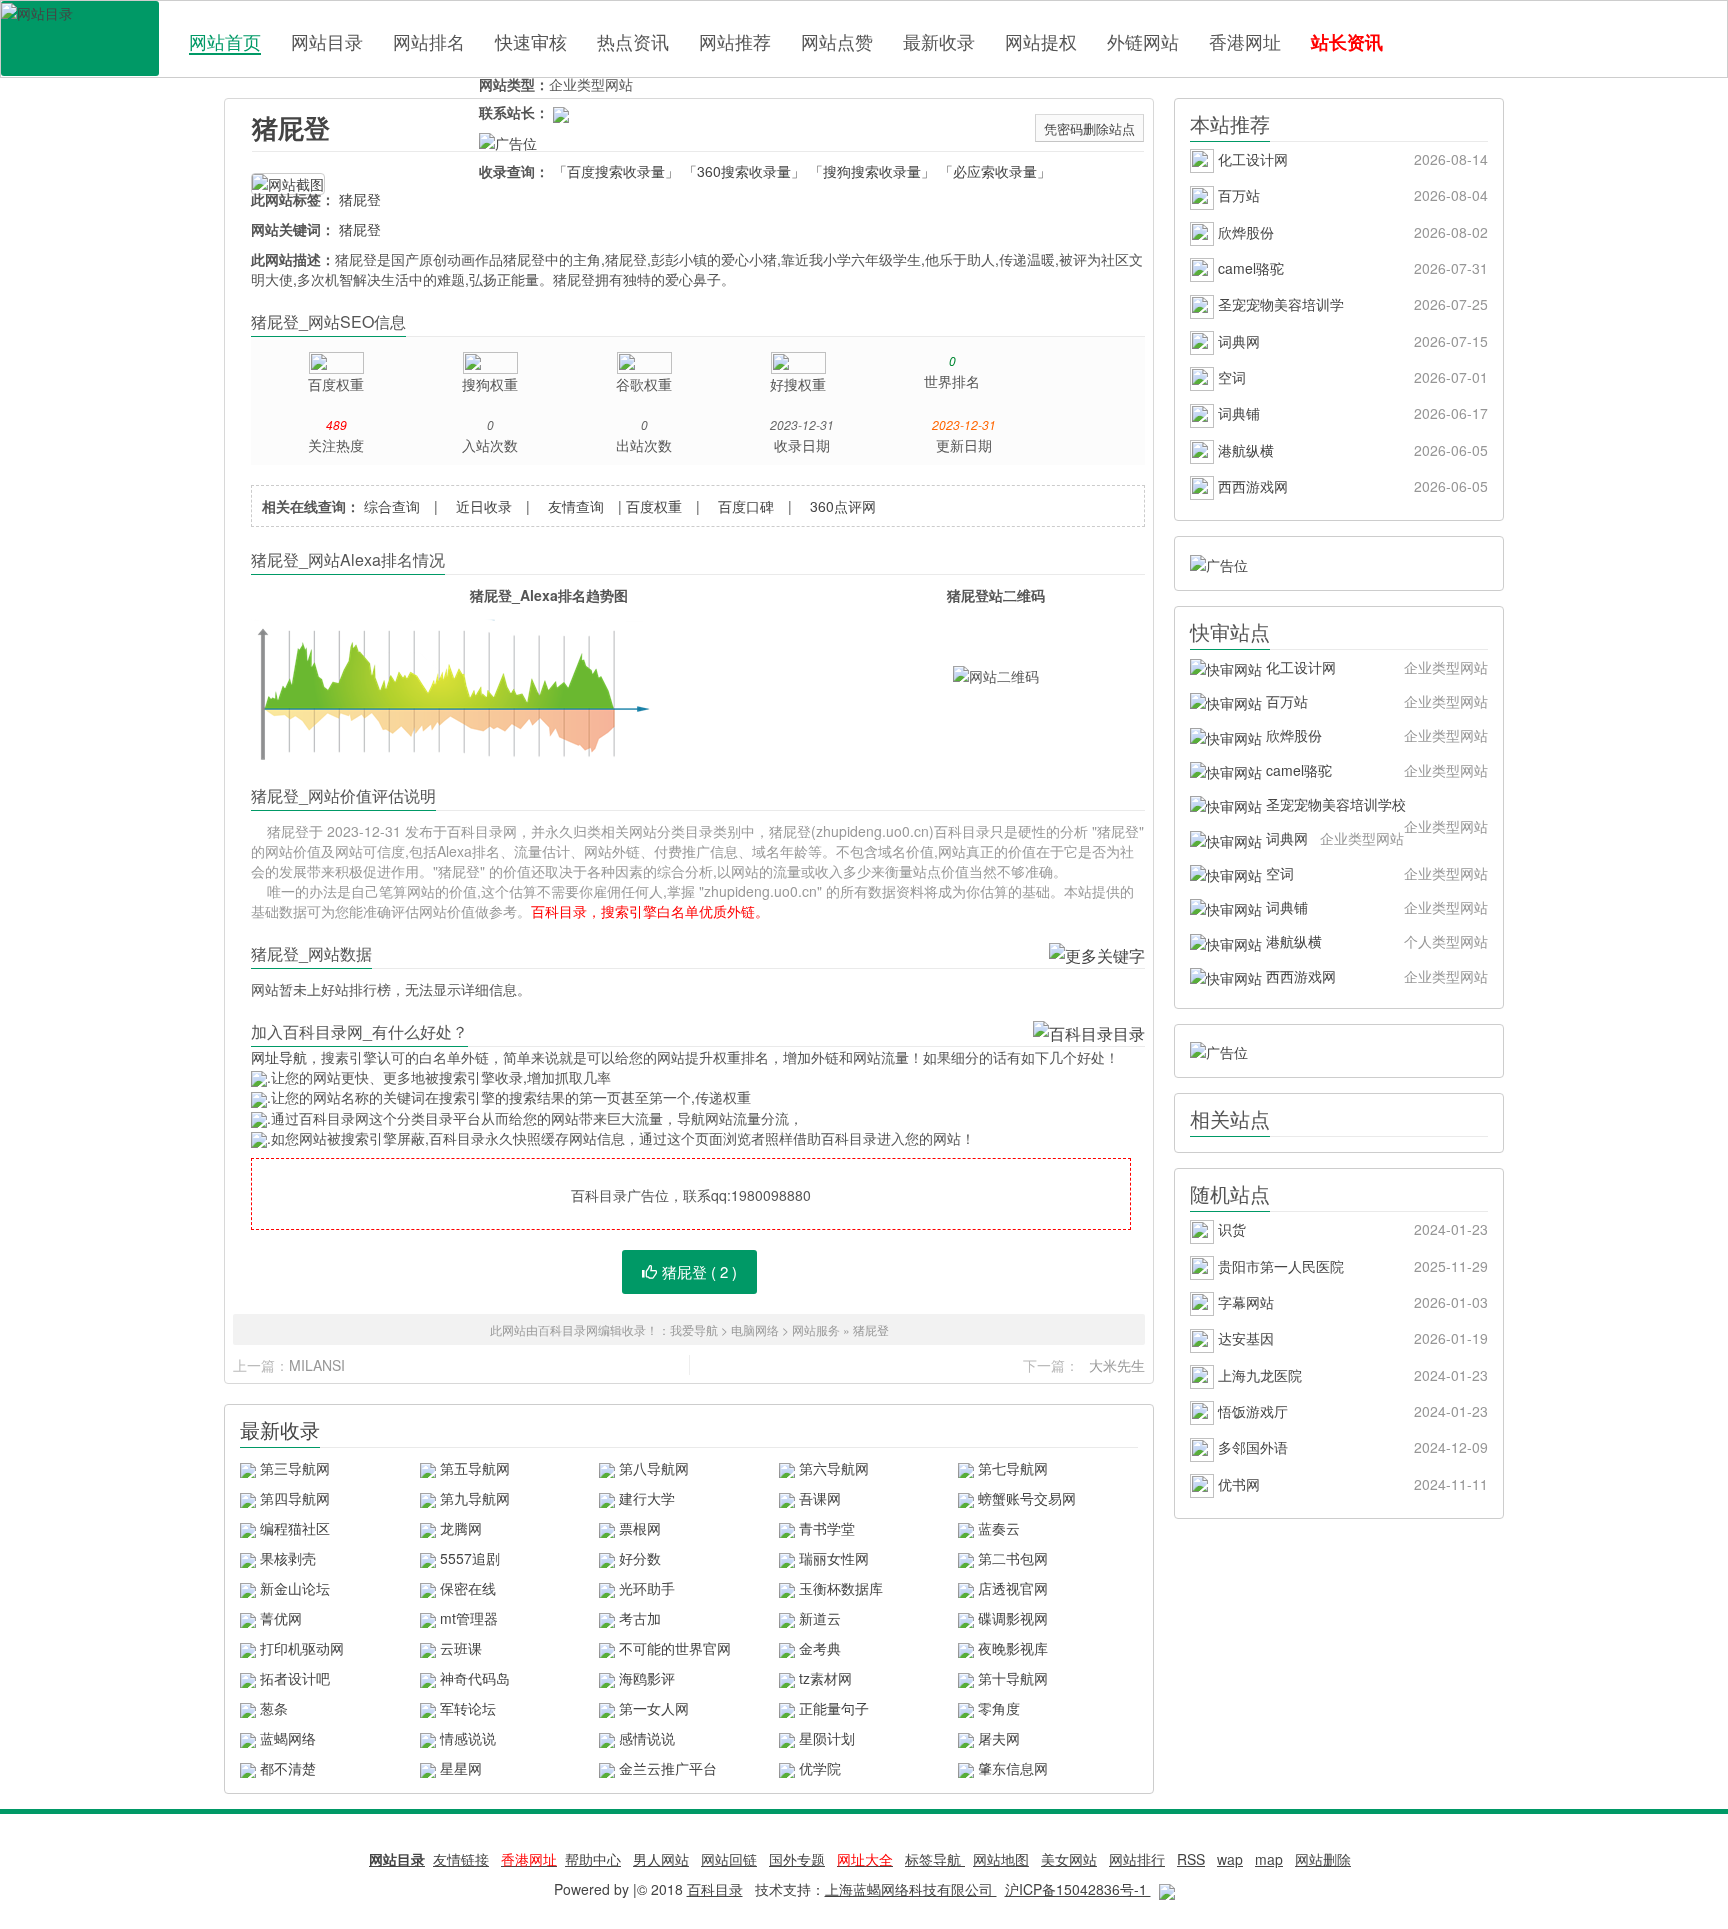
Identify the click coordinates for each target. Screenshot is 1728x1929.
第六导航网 (834, 1468)
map (1269, 1859)
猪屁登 (291, 127)
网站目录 (327, 41)
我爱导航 (694, 1329)
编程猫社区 (295, 1528)
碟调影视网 (1013, 1618)
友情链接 (461, 1859)
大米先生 (1117, 1365)
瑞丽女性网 (834, 1558)
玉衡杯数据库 (841, 1588)
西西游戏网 (1351, 486)
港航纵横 (1351, 450)
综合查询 (392, 506)
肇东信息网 (1013, 1768)
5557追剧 (470, 1558)
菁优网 (281, 1618)
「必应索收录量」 (995, 171)
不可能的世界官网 (675, 1648)
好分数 (640, 1558)
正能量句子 (834, 1708)
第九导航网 (475, 1498)
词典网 (1351, 341)
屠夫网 (999, 1738)
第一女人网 (654, 1708)
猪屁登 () (699, 1271)
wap (1230, 1859)
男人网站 (661, 1859)
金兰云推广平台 (668, 1768)
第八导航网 (654, 1468)
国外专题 (797, 1859)
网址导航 (279, 1057)
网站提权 (1041, 41)
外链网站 (1143, 41)
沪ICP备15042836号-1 (1078, 1889)
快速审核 (531, 41)
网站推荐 (735, 41)
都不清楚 (288, 1768)
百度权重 (654, 506)
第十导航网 (1013, 1678)
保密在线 (468, 1588)
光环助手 (647, 1588)
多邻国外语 (1351, 1447)
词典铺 (1351, 413)
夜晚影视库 (1013, 1648)
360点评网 (843, 506)
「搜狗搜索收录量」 (872, 171)
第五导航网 (475, 1468)
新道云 (820, 1618)
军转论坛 (468, 1708)
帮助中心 (593, 1859)
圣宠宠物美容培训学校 (1375, 807)
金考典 (820, 1648)
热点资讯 (633, 41)
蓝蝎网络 (288, 1738)
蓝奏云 (999, 1528)
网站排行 (1137, 1859)
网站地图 (1001, 1859)
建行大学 (647, 1498)
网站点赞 (837, 41)
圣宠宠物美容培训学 (1351, 304)
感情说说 (647, 1738)
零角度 (999, 1708)
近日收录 (484, 506)
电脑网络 (755, 1329)
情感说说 (468, 1738)
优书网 (1351, 1484)
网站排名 (429, 41)
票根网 (640, 1528)
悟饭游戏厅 (1351, 1411)
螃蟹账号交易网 (1027, 1498)
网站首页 (225, 41)
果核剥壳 (288, 1558)
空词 (1351, 377)
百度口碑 (746, 506)
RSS (1191, 1859)
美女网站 (1069, 1859)
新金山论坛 (295, 1588)
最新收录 (939, 41)
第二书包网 (1013, 1558)
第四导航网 (295, 1498)
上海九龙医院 (1351, 1375)
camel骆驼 (1351, 268)
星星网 (461, 1768)
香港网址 (1245, 41)
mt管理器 (469, 1618)
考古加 (640, 1618)
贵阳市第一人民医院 (1351, 1266)
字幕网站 (1351, 1302)
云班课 (461, 1648)
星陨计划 (827, 1738)
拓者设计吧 (295, 1678)
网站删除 (1323, 1859)
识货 (1351, 1229)
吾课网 (820, 1498)
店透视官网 (1013, 1588)
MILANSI (317, 1365)
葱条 (274, 1708)
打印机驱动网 (302, 1648)
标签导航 (935, 1859)
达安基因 (1351, 1338)
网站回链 (729, 1859)
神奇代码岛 (475, 1678)
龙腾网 (461, 1528)
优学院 (820, 1768)
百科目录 (80, 38)
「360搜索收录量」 (744, 171)
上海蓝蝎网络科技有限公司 (911, 1889)
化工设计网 (1351, 159)
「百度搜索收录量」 (616, 171)
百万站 (1351, 195)
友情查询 (576, 506)
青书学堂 (827, 1528)
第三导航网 (295, 1468)
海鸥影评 (647, 1678)
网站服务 (816, 1329)
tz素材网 (825, 1678)
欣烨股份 (1351, 232)
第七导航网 (1013, 1468)
